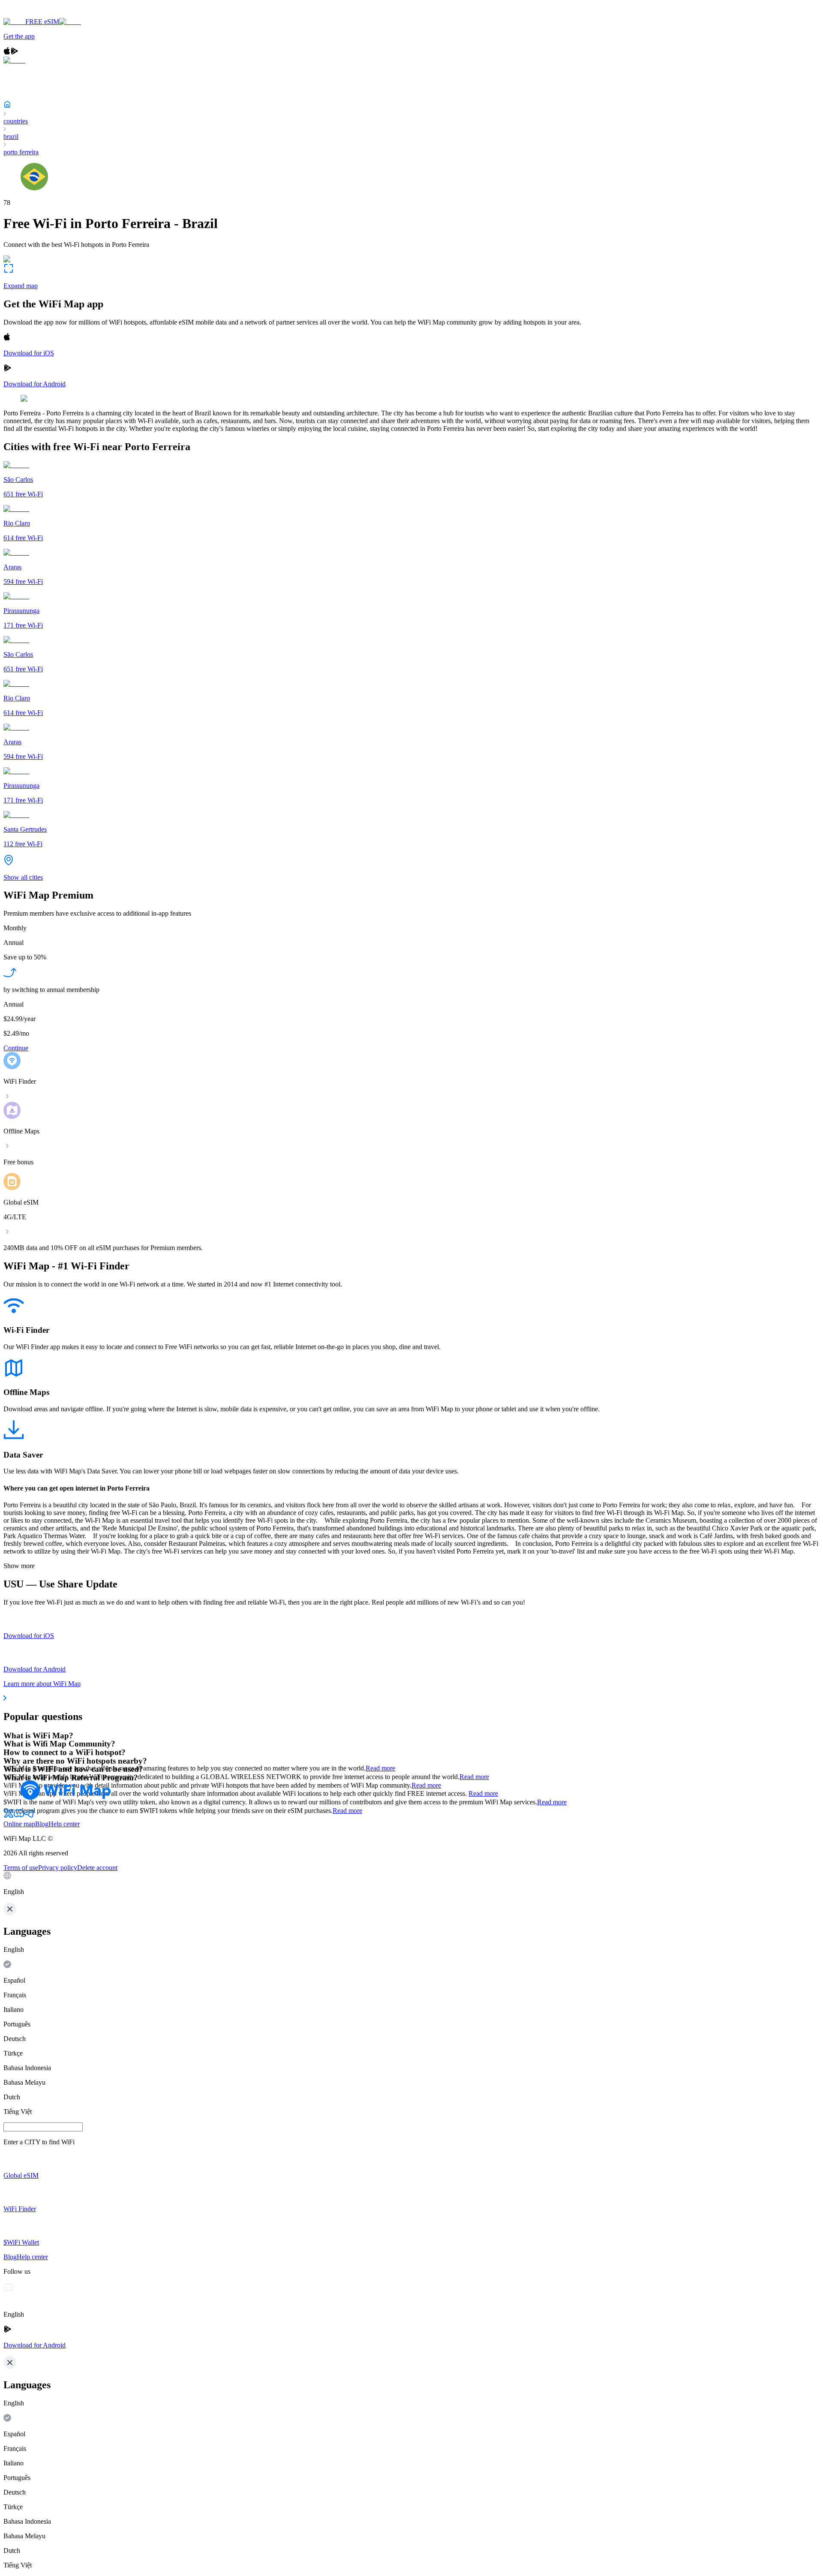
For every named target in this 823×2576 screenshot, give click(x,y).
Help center (64, 1824)
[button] (411, 1884)
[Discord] (19, 1816)
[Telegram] (29, 1816)
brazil (11, 137)
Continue (16, 1048)
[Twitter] (9, 1816)
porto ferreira (21, 152)
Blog (42, 1824)
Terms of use (21, 1868)
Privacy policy (58, 1868)
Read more (380, 1768)
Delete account (97, 1868)
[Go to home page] (33, 14)
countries (16, 121)
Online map (19, 1824)
